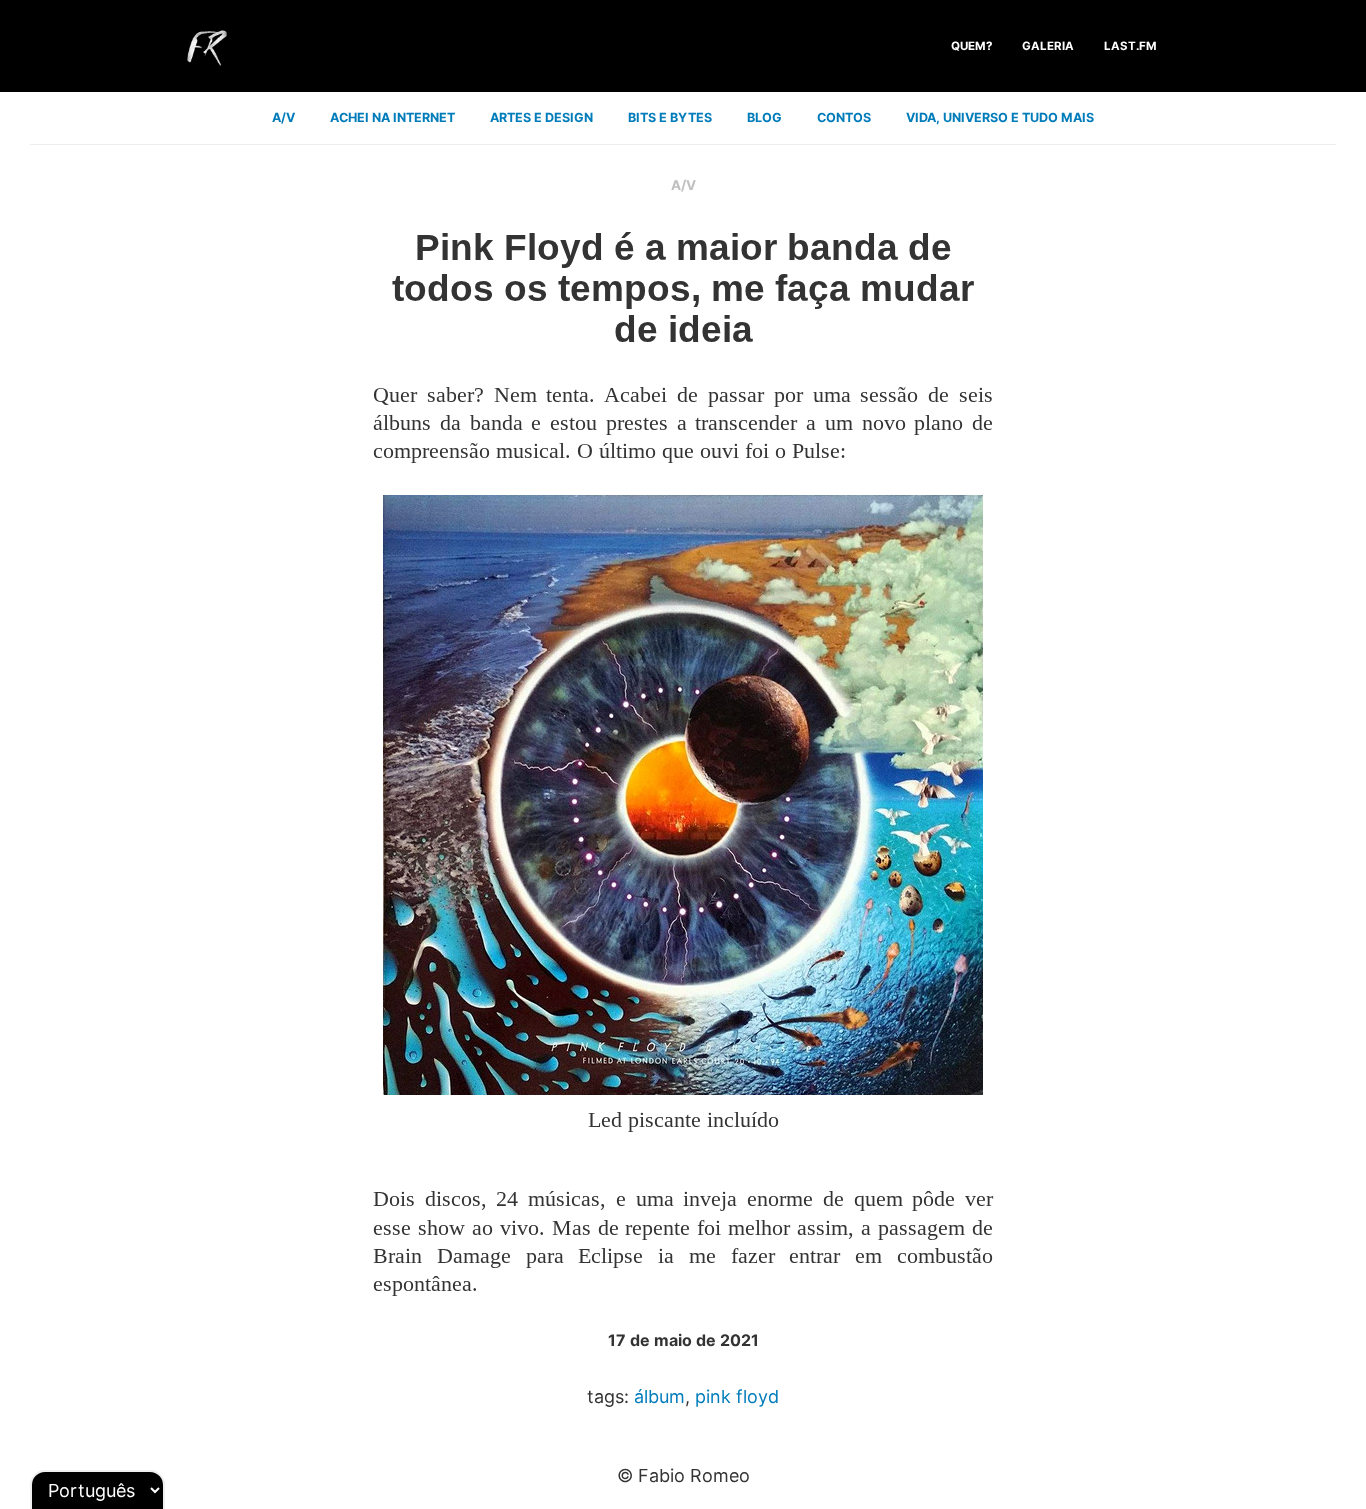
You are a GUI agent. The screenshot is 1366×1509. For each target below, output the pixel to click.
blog (764, 117)
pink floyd (737, 1396)
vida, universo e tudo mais (1000, 117)
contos (844, 117)
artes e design (541, 117)
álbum (659, 1396)
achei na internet (392, 117)
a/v (283, 117)
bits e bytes (670, 117)
